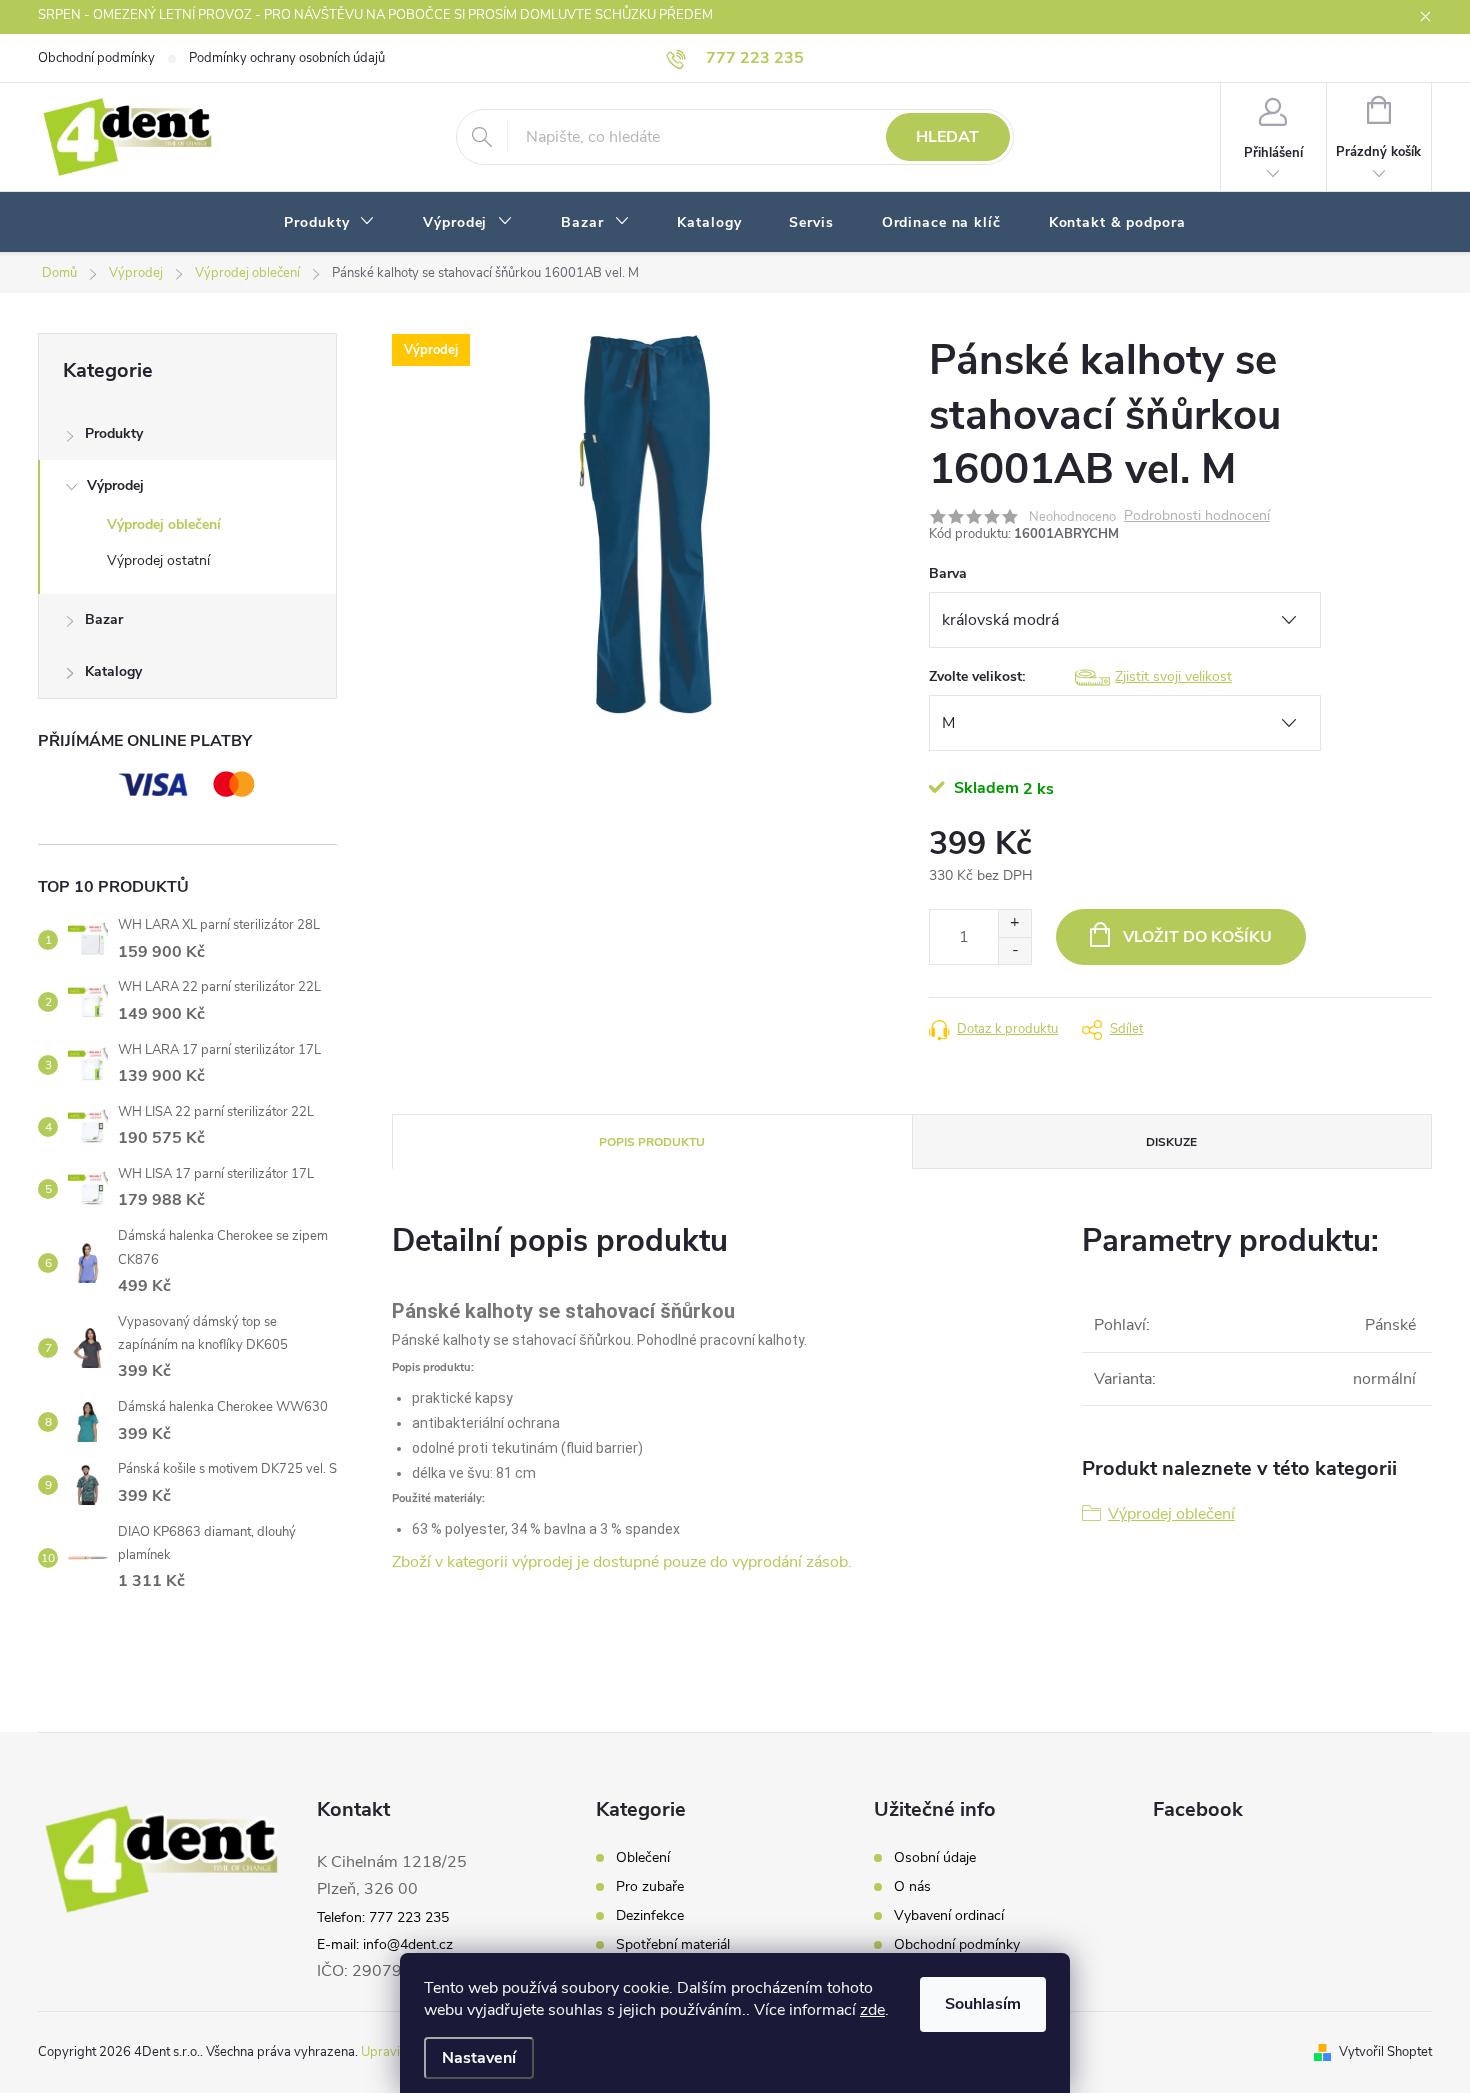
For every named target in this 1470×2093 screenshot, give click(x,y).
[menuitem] (329, 223)
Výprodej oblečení (164, 524)
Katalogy (113, 671)
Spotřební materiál (673, 1945)
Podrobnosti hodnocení (1197, 516)
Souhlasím (983, 2004)
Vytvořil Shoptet (1385, 2052)
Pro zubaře (650, 1887)
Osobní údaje (935, 1858)
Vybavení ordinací (949, 1916)
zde (872, 2010)
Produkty (114, 433)
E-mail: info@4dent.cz (385, 1944)
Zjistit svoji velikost (1173, 676)
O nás (912, 1887)
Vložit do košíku (1197, 937)
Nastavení (479, 2058)
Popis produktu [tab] (652, 1142)
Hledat (947, 137)
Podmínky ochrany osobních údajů (287, 58)
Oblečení (643, 1858)
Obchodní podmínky (96, 58)
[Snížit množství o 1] (1014, 950)
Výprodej (115, 485)
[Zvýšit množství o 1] (1014, 923)
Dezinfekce (650, 1916)
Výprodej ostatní (158, 560)
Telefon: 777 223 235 (383, 1917)
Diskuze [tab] (1171, 1142)
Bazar (104, 619)
